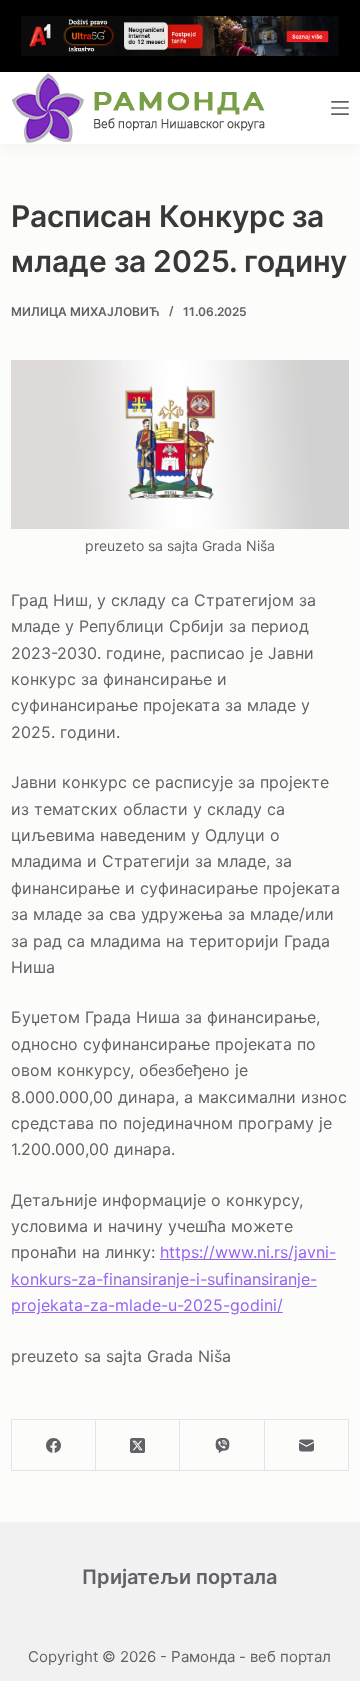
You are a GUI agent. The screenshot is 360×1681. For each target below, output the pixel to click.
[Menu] (340, 108)
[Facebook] (54, 1445)
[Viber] (222, 1445)
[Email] (307, 1445)
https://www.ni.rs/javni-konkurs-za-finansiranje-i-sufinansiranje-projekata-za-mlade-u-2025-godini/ (173, 1278)
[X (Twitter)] (138, 1445)
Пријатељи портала (179, 1577)
